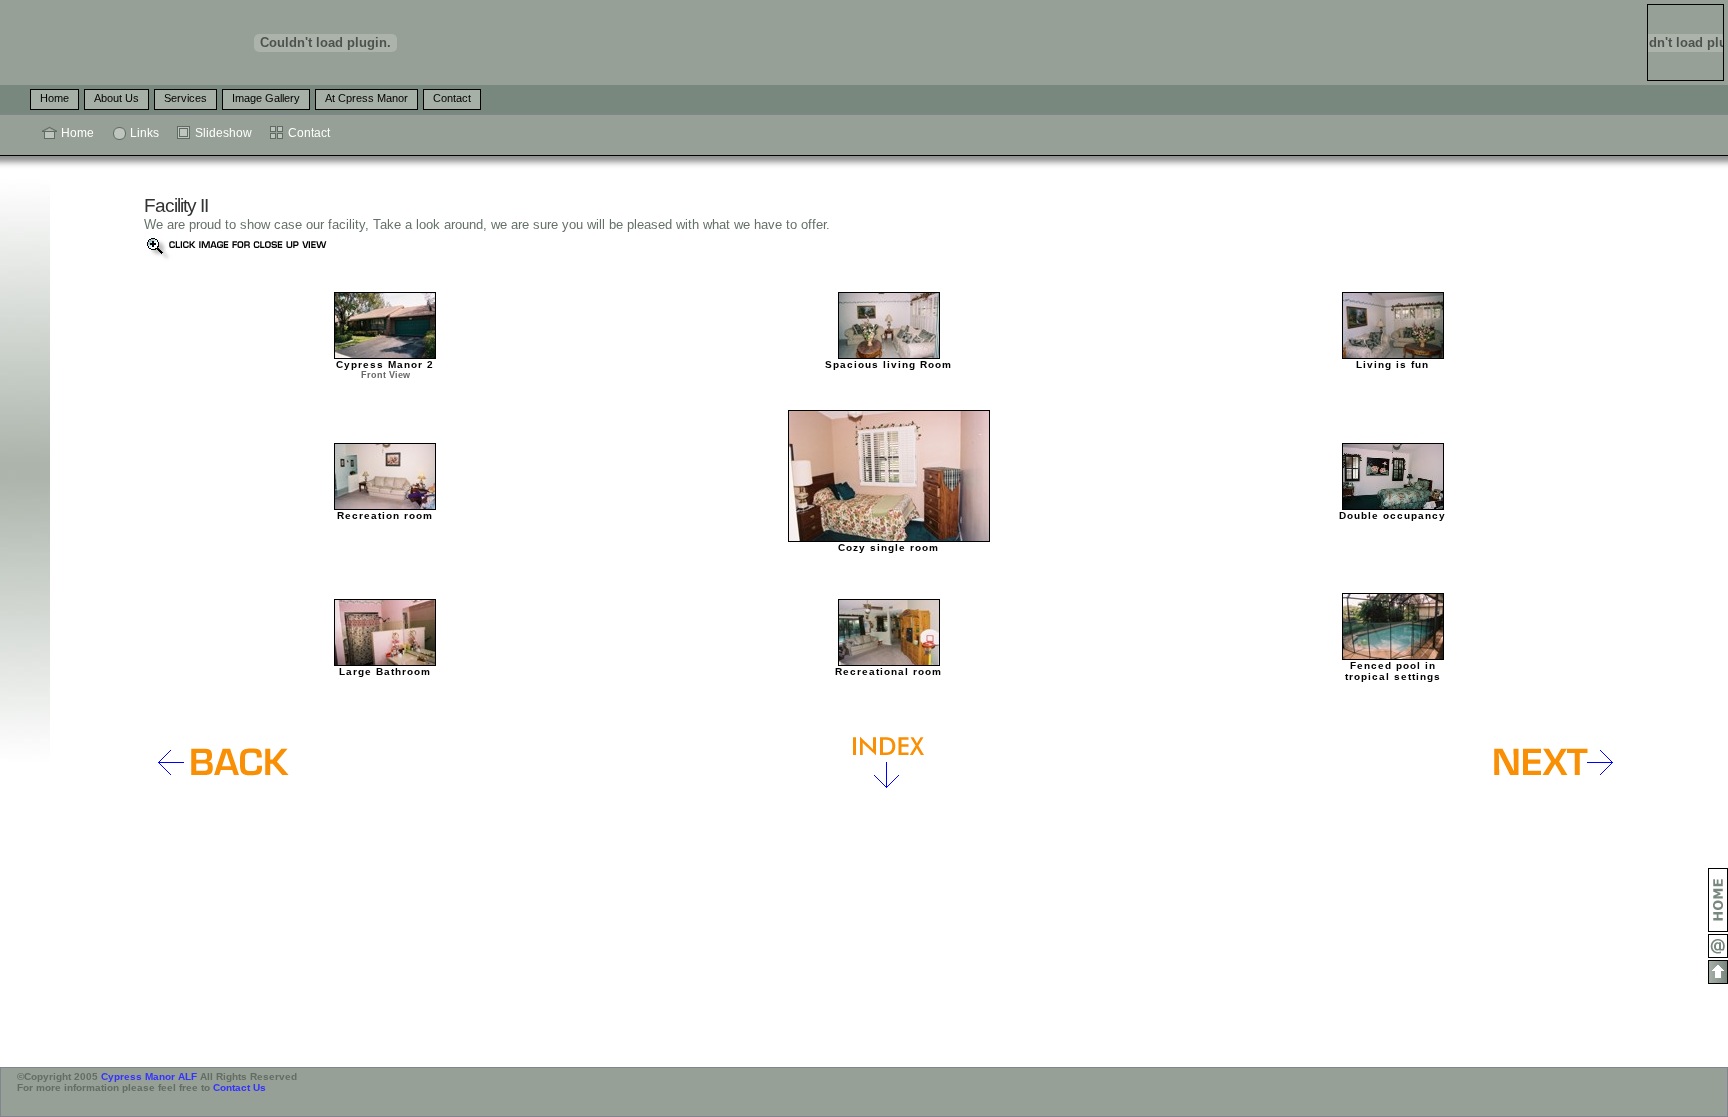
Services (185, 98)
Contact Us (239, 1087)
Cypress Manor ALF (149, 1076)
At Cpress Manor (366, 98)
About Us (116, 98)
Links (144, 133)
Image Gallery (266, 98)
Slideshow (223, 133)
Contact (452, 98)
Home (54, 98)
